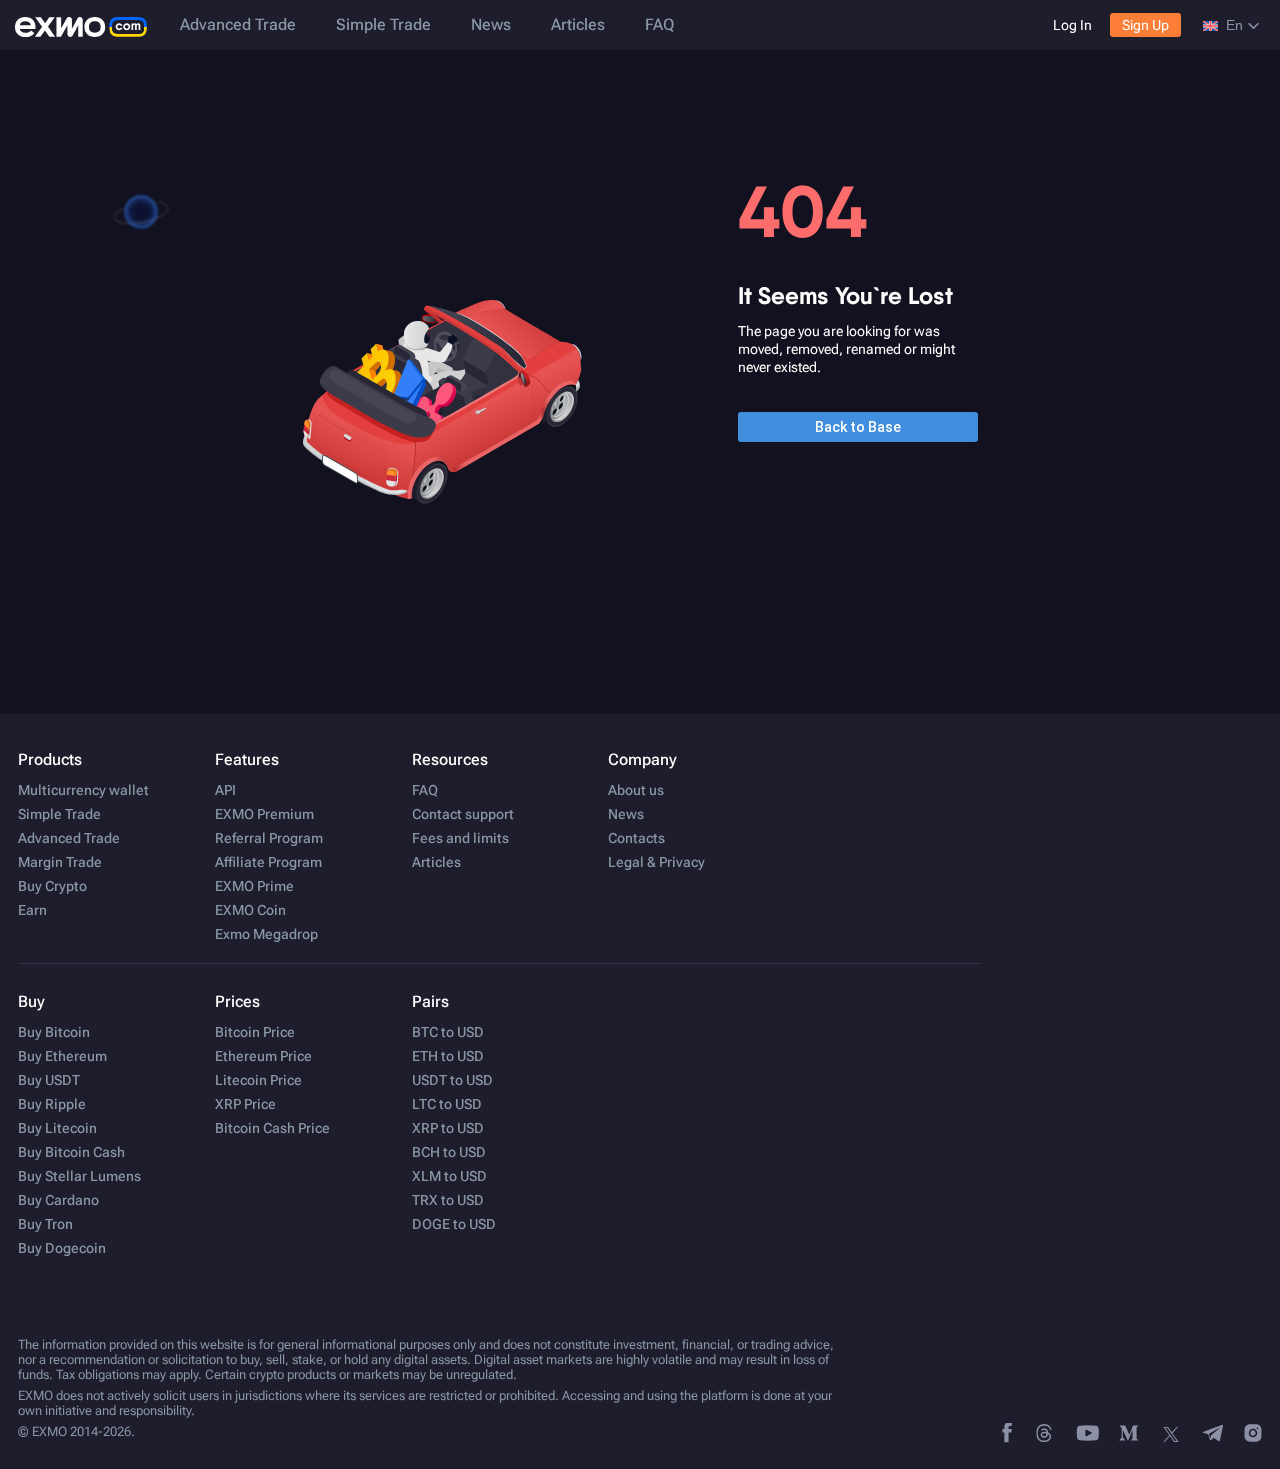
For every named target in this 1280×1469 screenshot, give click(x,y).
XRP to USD (448, 1128)
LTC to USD (447, 1104)
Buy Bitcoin (54, 1032)
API (225, 790)
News (491, 24)
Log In (1072, 25)
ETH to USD (448, 1056)
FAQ (659, 24)
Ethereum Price (263, 1056)
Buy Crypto (52, 886)
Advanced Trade (238, 24)
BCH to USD (449, 1152)
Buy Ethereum (62, 1056)
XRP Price (245, 1104)
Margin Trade (60, 862)
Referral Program (269, 838)
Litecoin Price (258, 1080)
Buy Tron (45, 1224)
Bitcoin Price (255, 1032)
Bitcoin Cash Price (272, 1128)
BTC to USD (448, 1032)
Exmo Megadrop (266, 934)
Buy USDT (49, 1080)
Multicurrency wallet (83, 790)
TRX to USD (448, 1200)
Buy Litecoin (57, 1128)
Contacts (636, 838)
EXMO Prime (254, 886)
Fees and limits (460, 838)
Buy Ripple (52, 1104)
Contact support (463, 814)
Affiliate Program (268, 862)
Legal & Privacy (656, 862)
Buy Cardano (58, 1200)
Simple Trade (383, 24)
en (1234, 25)
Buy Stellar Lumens (79, 1176)
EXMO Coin (250, 910)
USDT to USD (452, 1080)
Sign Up (1145, 25)
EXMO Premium (264, 814)
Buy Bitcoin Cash (71, 1152)
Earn (32, 910)
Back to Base (858, 427)
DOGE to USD (454, 1224)
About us (636, 790)
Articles (578, 24)
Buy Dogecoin (62, 1248)
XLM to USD (449, 1176)
